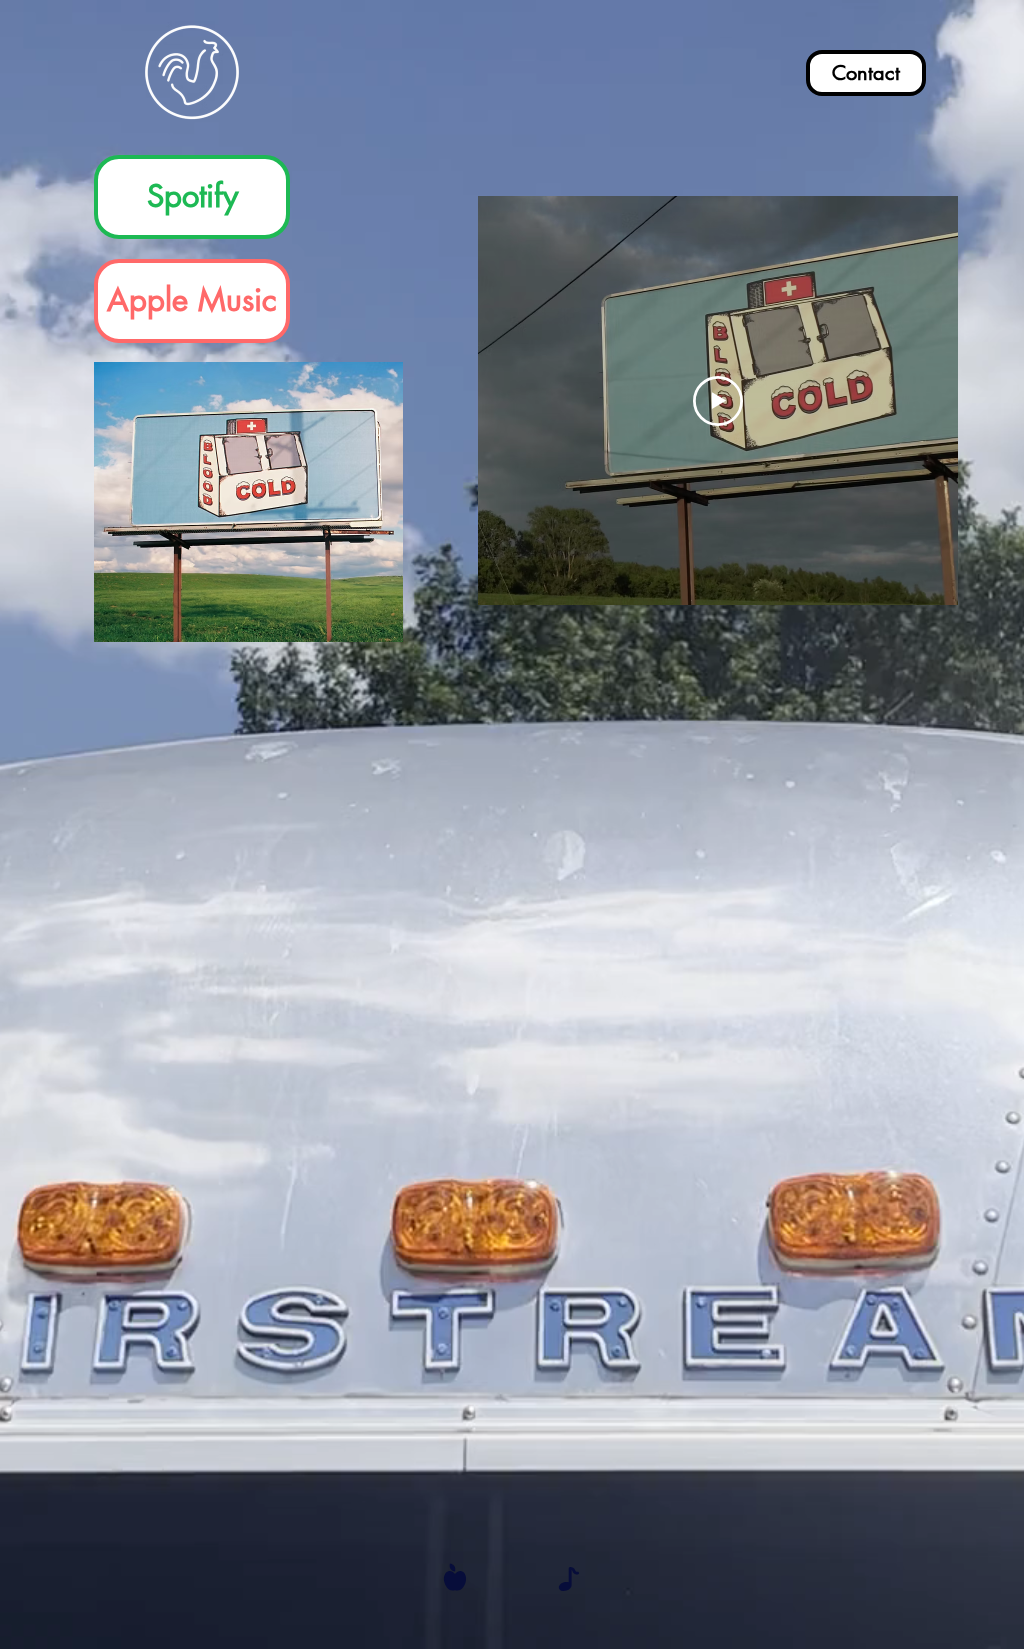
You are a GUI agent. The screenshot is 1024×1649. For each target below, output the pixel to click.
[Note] (569, 1579)
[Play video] (718, 401)
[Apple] (455, 1576)
